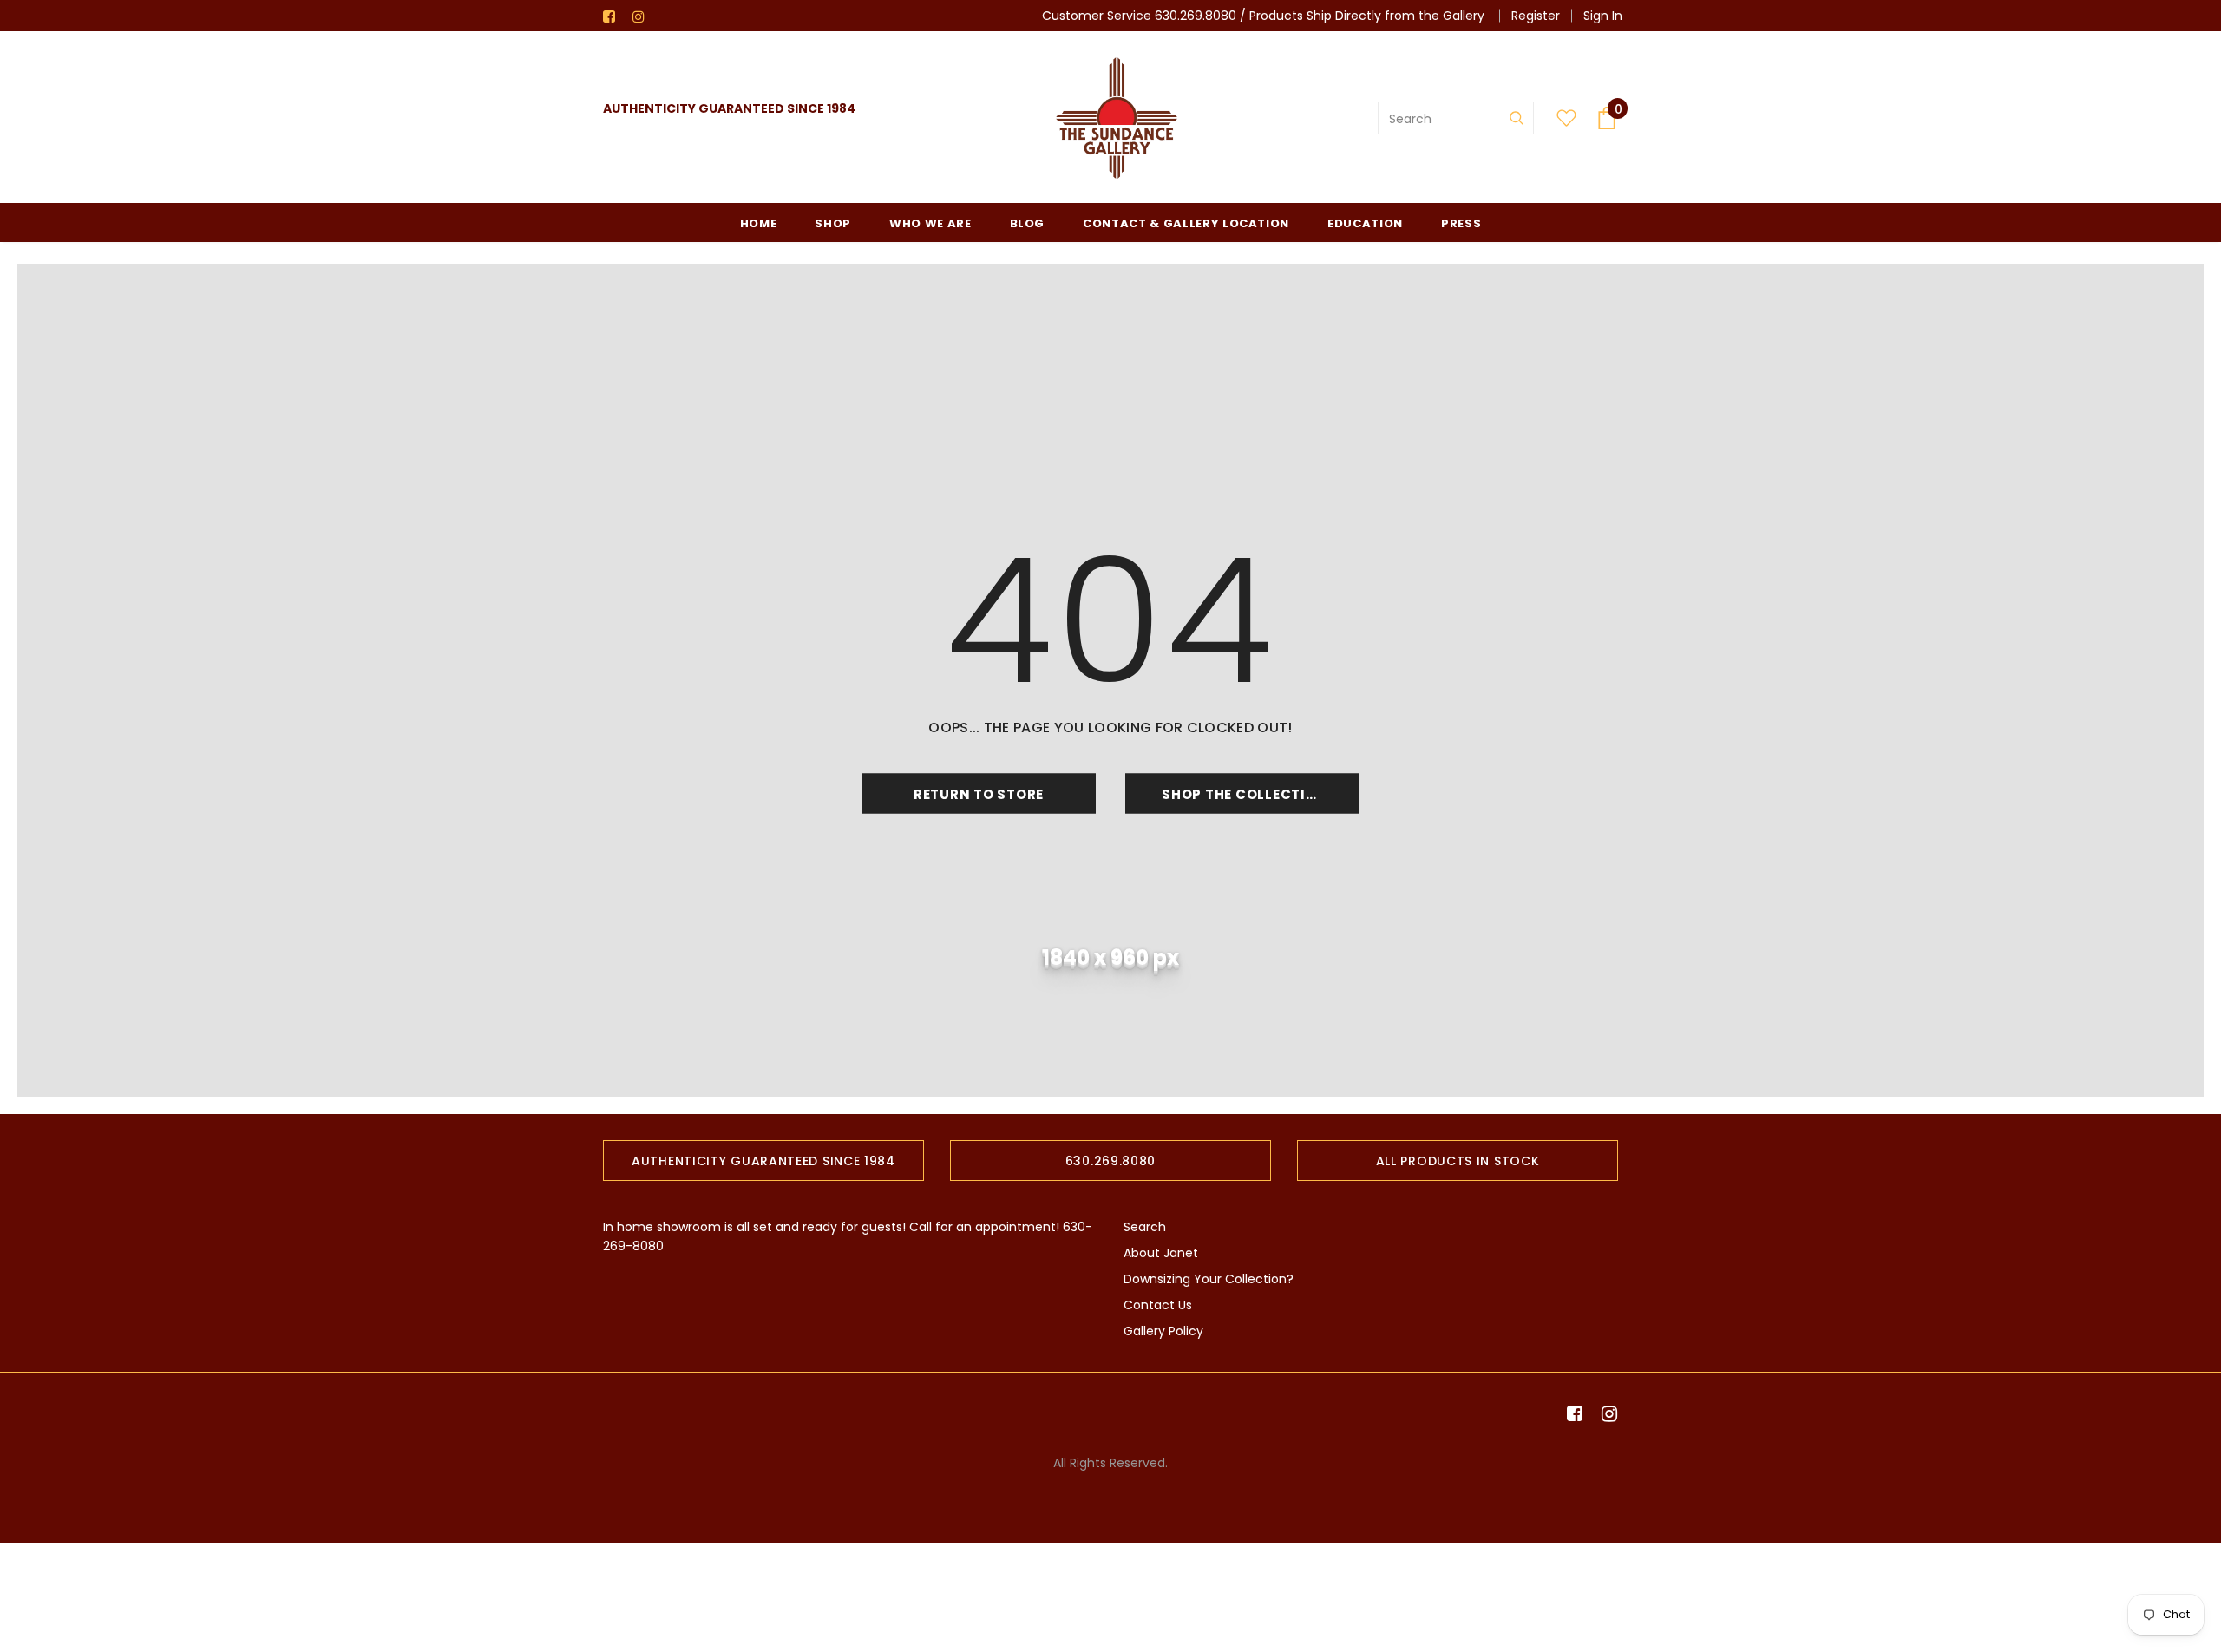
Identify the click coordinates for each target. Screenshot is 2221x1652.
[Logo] (1117, 118)
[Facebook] (614, 17)
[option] (763, 1160)
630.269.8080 (1196, 16)
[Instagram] (643, 17)
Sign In (1603, 16)
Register (1536, 16)
